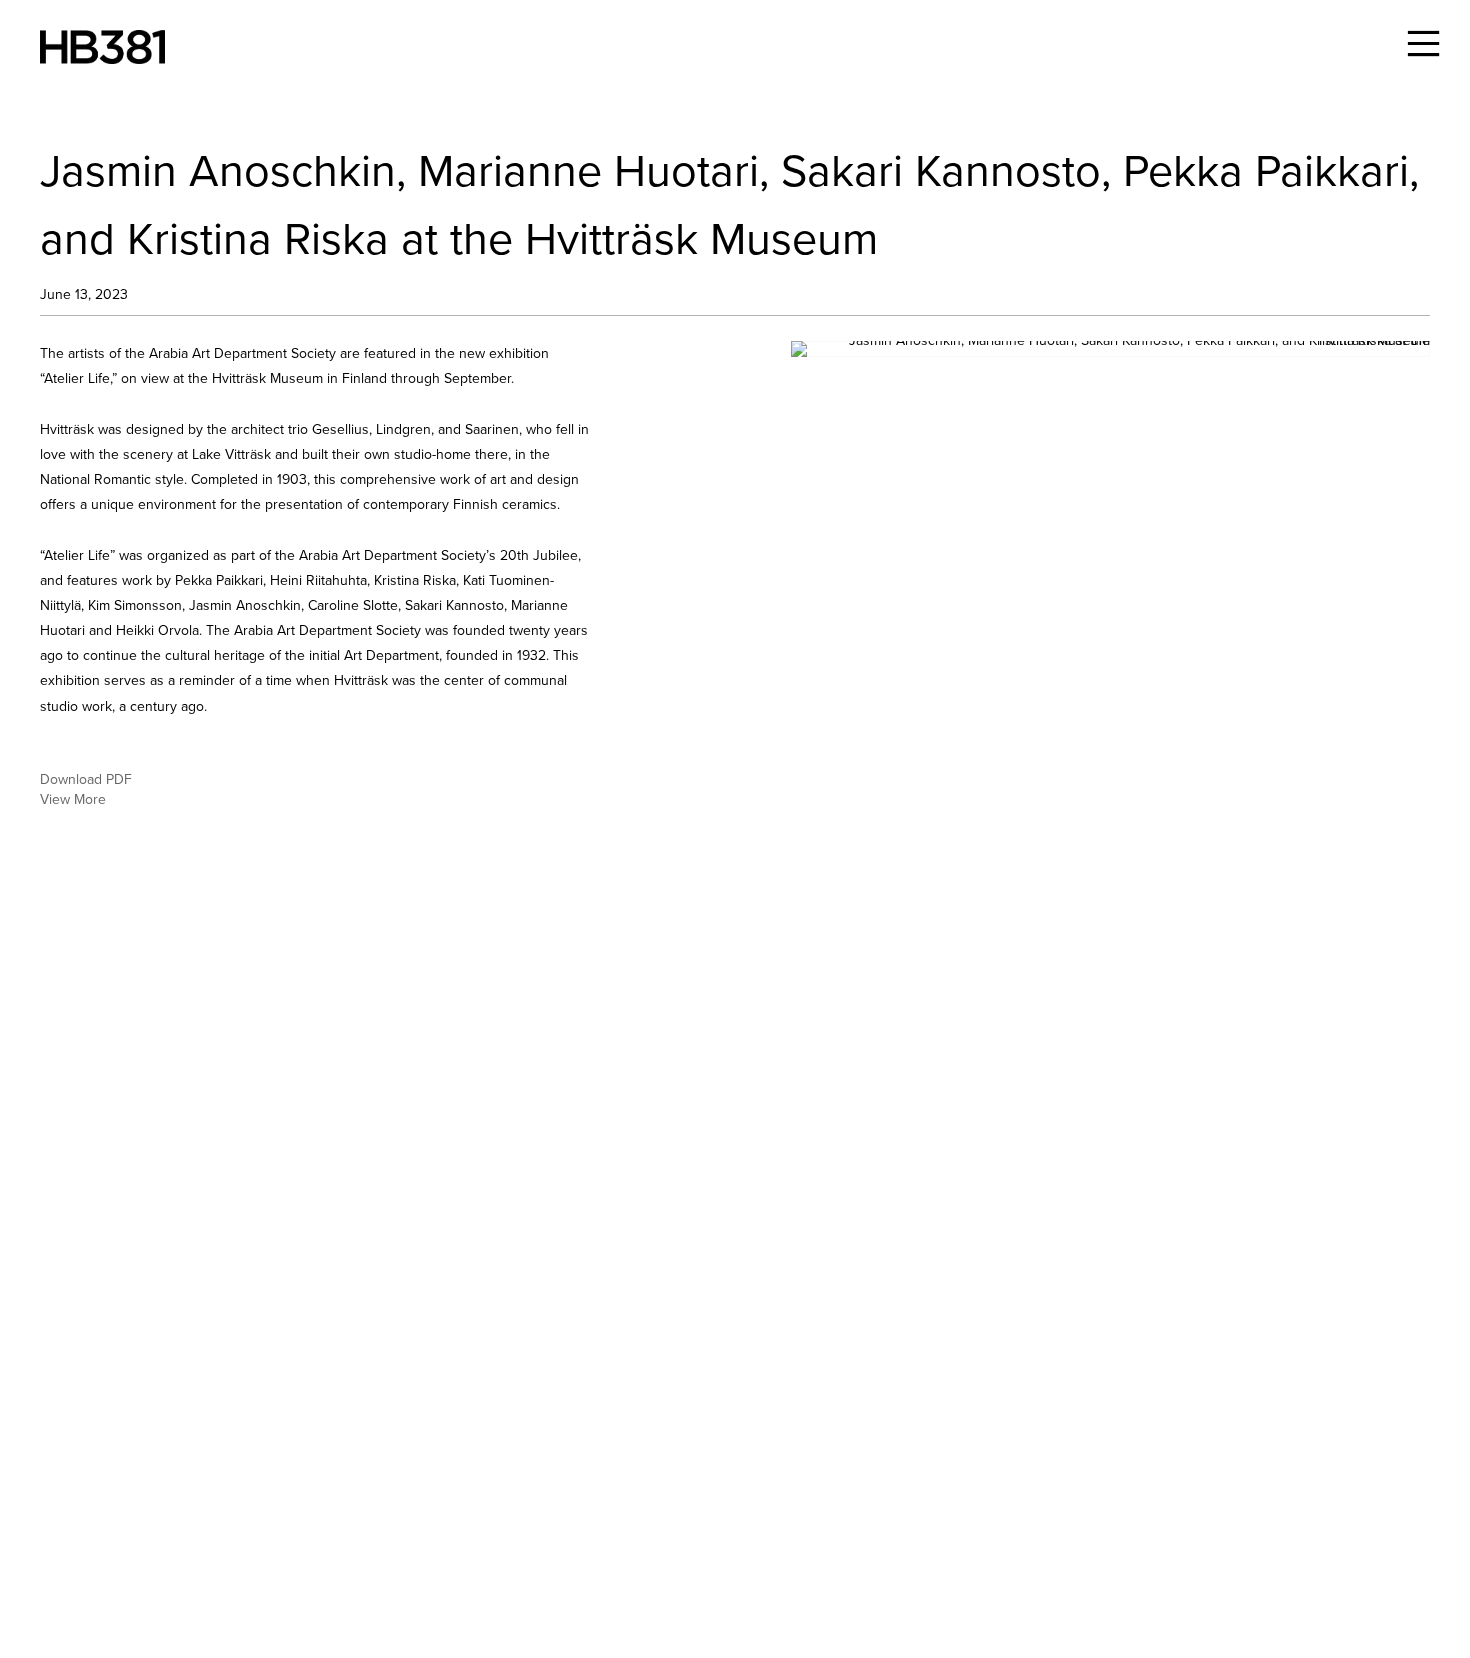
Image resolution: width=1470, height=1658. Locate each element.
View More (73, 801)
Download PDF (86, 781)
